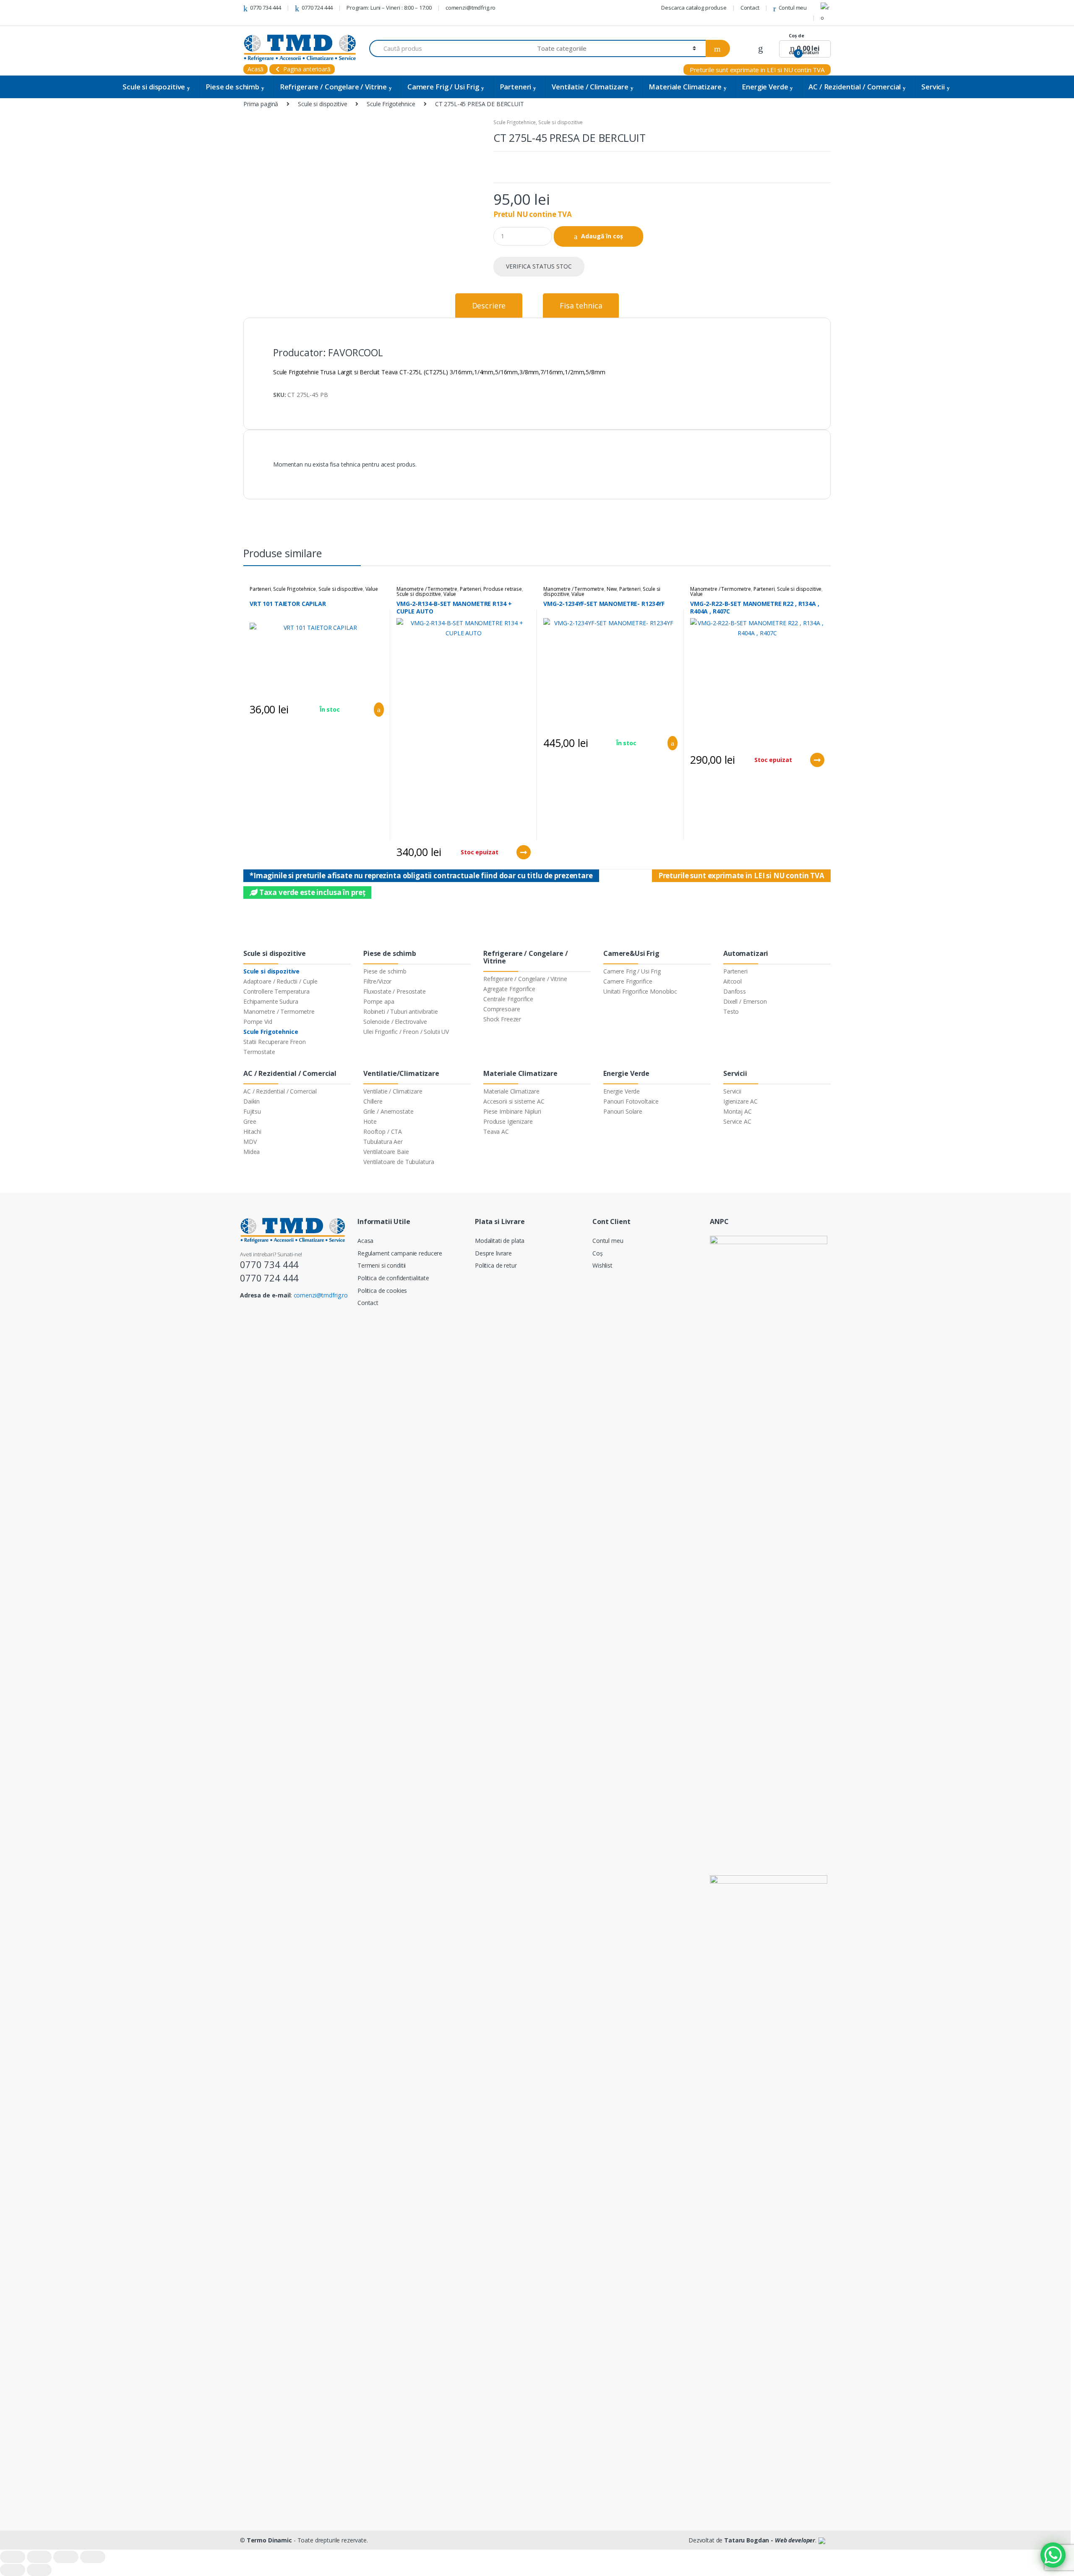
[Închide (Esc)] (13, 2557)
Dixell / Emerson (745, 1001)
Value (372, 589)
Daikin (252, 1101)
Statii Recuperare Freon (275, 1042)
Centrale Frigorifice (508, 999)
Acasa (365, 1241)
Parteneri (516, 87)
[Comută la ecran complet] (66, 2557)
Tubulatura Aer (383, 1142)
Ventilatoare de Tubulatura (399, 1162)
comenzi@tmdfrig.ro (471, 8)
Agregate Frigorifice (509, 989)
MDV (250, 1142)
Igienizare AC (740, 1101)
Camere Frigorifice (628, 981)
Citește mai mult (523, 852)
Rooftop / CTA (383, 1131)
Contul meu (793, 8)
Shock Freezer (502, 1019)
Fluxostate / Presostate (395, 991)
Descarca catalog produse (694, 8)
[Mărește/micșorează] (93, 2557)
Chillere (373, 1101)
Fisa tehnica (581, 305)
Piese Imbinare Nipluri (512, 1111)
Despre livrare (493, 1253)
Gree (250, 1121)
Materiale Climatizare (685, 87)
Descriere (489, 305)
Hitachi (252, 1131)
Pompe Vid (258, 1022)
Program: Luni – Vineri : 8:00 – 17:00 (389, 8)
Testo (731, 1011)
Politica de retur (496, 1265)
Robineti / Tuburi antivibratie (401, 1011)
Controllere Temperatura (276, 991)
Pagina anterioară (306, 69)
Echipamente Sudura (271, 1001)
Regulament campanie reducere (400, 1253)
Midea (252, 1152)
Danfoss (735, 991)
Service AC (737, 1121)
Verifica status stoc (539, 266)
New (612, 589)
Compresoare (502, 1009)
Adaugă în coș (602, 236)
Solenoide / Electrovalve (395, 1022)
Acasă (255, 69)
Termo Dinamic (269, 2540)
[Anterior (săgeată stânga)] (13, 2570)
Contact (750, 8)
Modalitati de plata (500, 1241)
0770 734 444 (266, 8)
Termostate (259, 1052)
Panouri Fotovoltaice (631, 1101)
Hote (370, 1121)
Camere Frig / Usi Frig (443, 87)
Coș (598, 1253)
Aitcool (733, 981)
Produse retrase (503, 589)
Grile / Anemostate (388, 1111)
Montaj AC (738, 1111)
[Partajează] (39, 2557)
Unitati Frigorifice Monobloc (640, 991)
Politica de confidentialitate (393, 1278)
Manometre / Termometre (427, 589)
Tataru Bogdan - (770, 2540)
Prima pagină (261, 104)
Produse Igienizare (508, 1121)
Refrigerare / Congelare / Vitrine (333, 87)
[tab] (489, 305)
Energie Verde (765, 87)
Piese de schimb (232, 87)
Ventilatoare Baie (386, 1152)
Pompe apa (379, 1001)
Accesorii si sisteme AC (514, 1101)
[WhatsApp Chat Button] (1053, 2555)
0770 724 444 (317, 8)
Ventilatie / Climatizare (590, 87)
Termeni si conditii (382, 1265)
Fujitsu (252, 1111)
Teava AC (496, 1131)
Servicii (933, 87)
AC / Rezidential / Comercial (855, 87)
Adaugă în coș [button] (376, 710)
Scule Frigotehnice (391, 104)
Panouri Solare (623, 1111)
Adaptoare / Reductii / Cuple (280, 981)
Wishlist (602, 1265)
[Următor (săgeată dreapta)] (39, 2570)
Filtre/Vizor (377, 981)
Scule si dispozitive (154, 87)
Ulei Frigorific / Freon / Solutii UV (406, 1032)
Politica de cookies (382, 1291)
